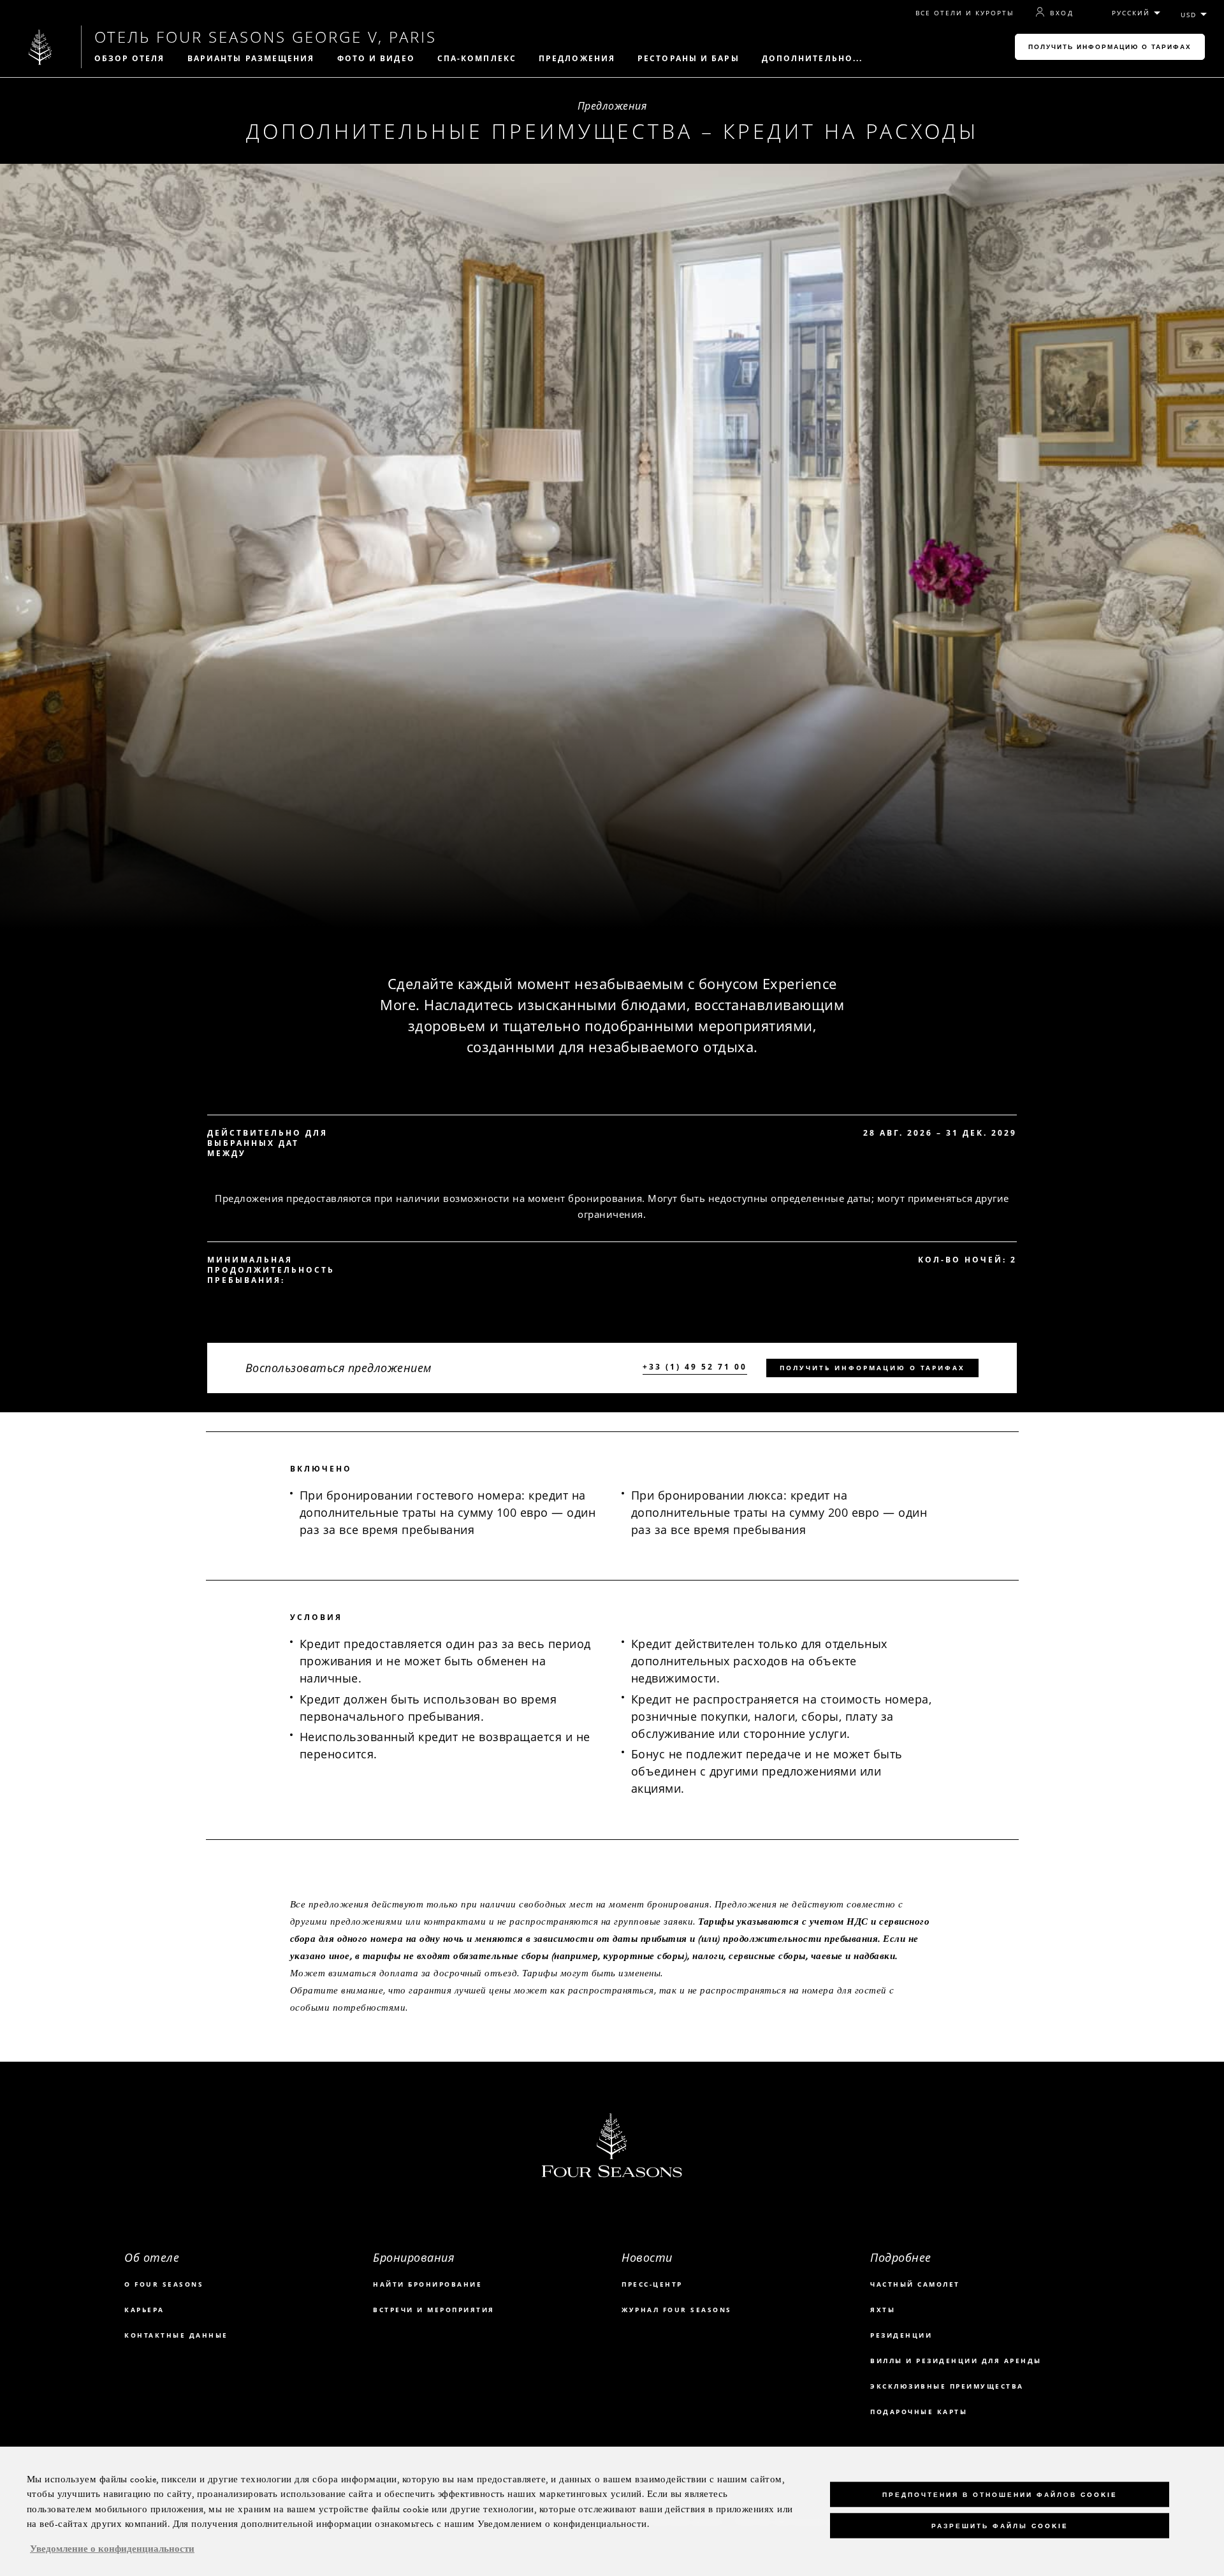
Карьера (144, 2310)
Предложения (577, 59)
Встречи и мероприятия (434, 2310)
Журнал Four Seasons (677, 2310)
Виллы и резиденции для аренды (956, 2361)
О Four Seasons (164, 2284)
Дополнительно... (812, 59)
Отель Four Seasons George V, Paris (266, 37)
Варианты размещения (251, 59)
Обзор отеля (130, 59)
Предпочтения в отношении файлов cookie (1000, 2494)
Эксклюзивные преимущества (947, 2386)
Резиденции (901, 2335)
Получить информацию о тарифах (1110, 47)
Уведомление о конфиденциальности (112, 2549)
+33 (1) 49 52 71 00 (695, 1367)
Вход (1062, 13)
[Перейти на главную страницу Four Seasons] (40, 47)
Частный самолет (915, 2284)
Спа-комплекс (477, 59)
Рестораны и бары (688, 59)
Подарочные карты (919, 2412)
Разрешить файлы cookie (1000, 2525)
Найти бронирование (427, 2284)
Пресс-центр (652, 2284)
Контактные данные (176, 2335)
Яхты (883, 2310)
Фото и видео (376, 59)
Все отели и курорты (965, 13)
